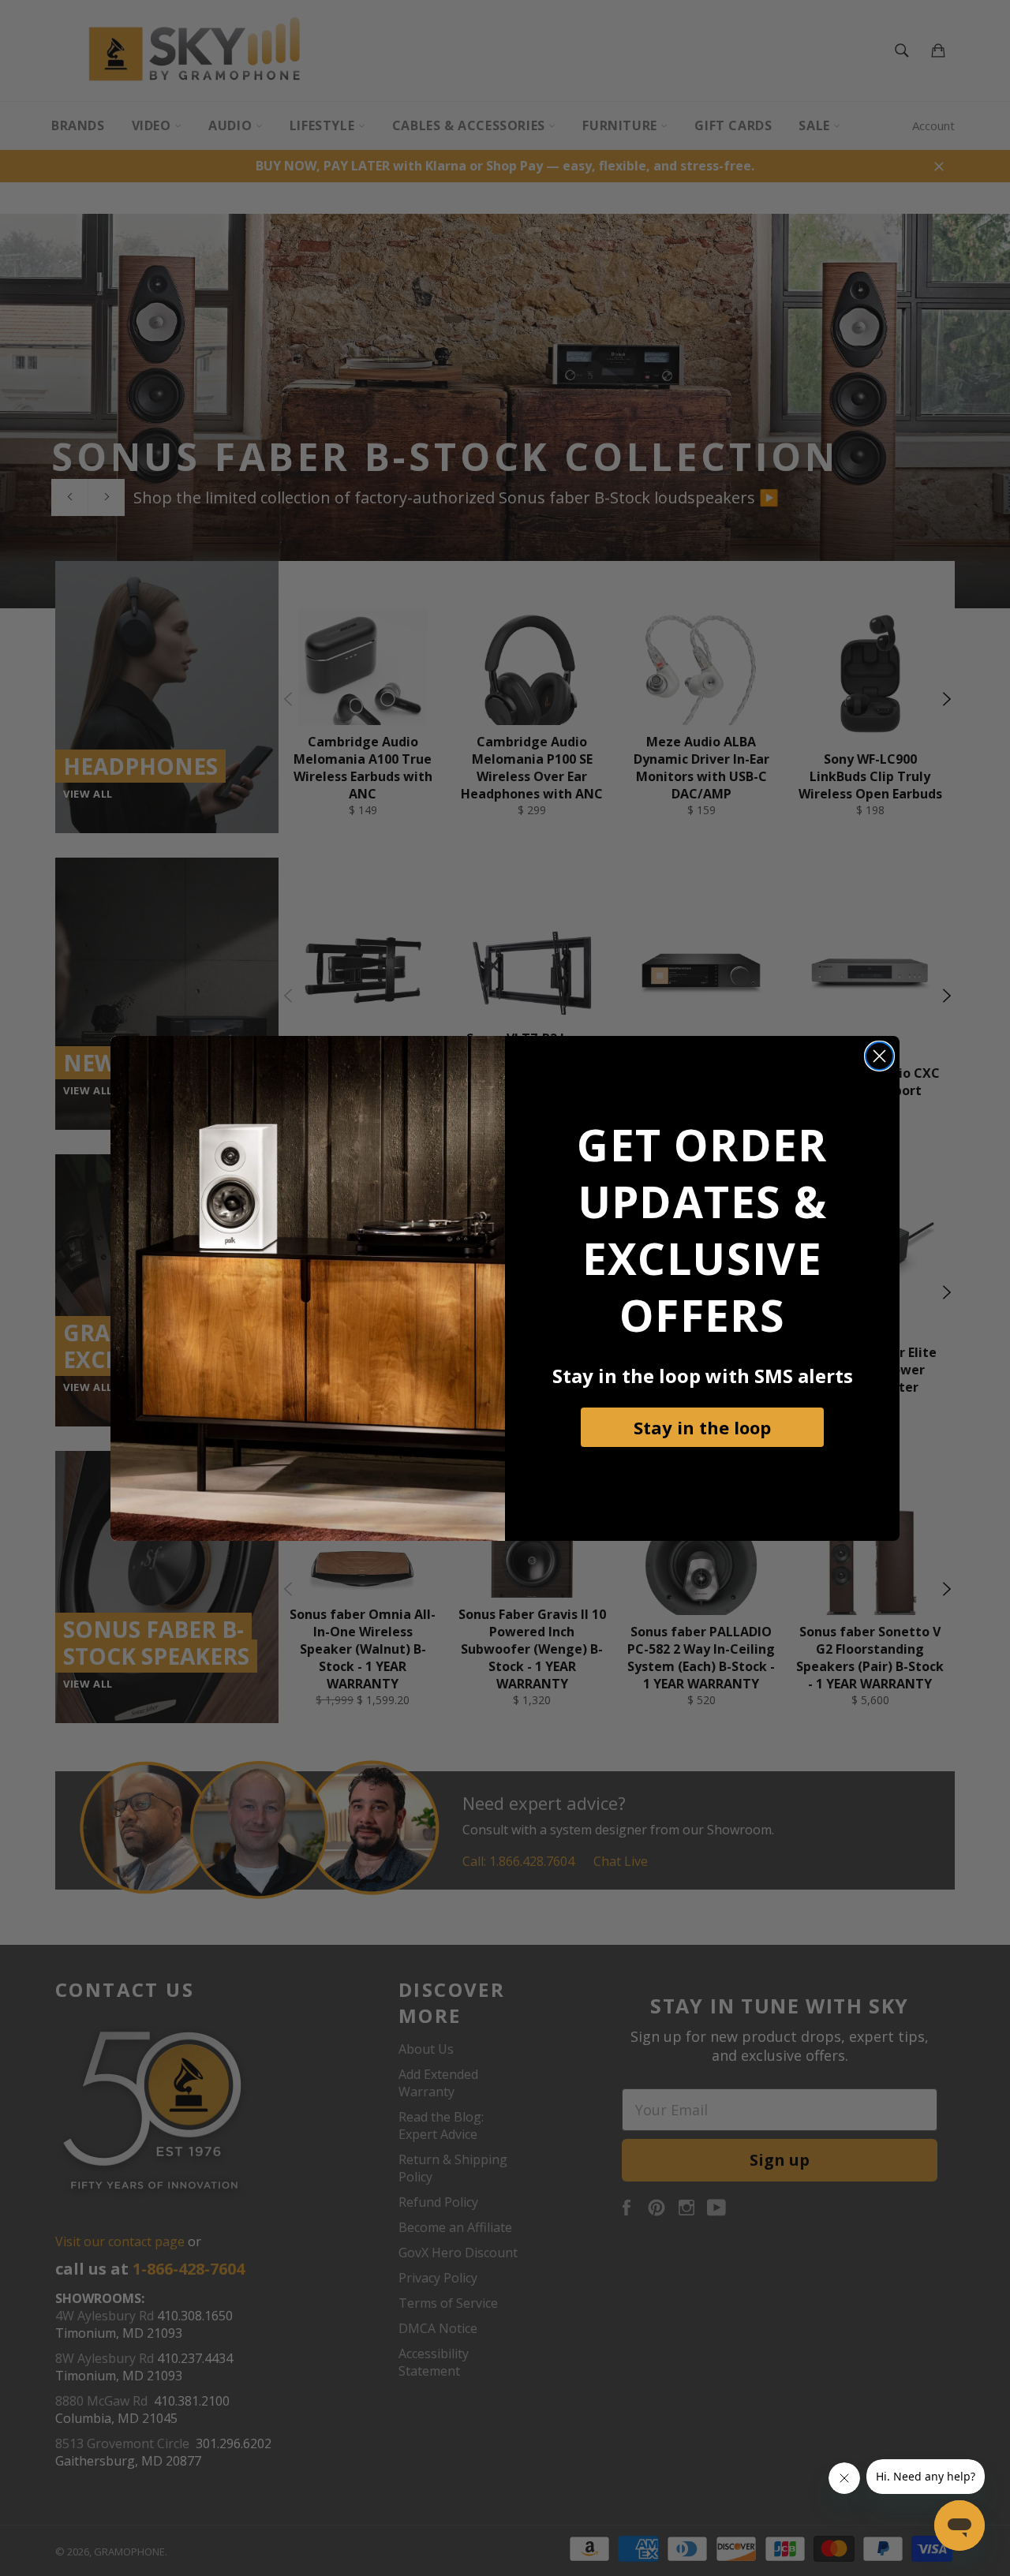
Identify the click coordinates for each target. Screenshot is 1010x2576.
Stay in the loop (702, 1427)
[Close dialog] (879, 1056)
